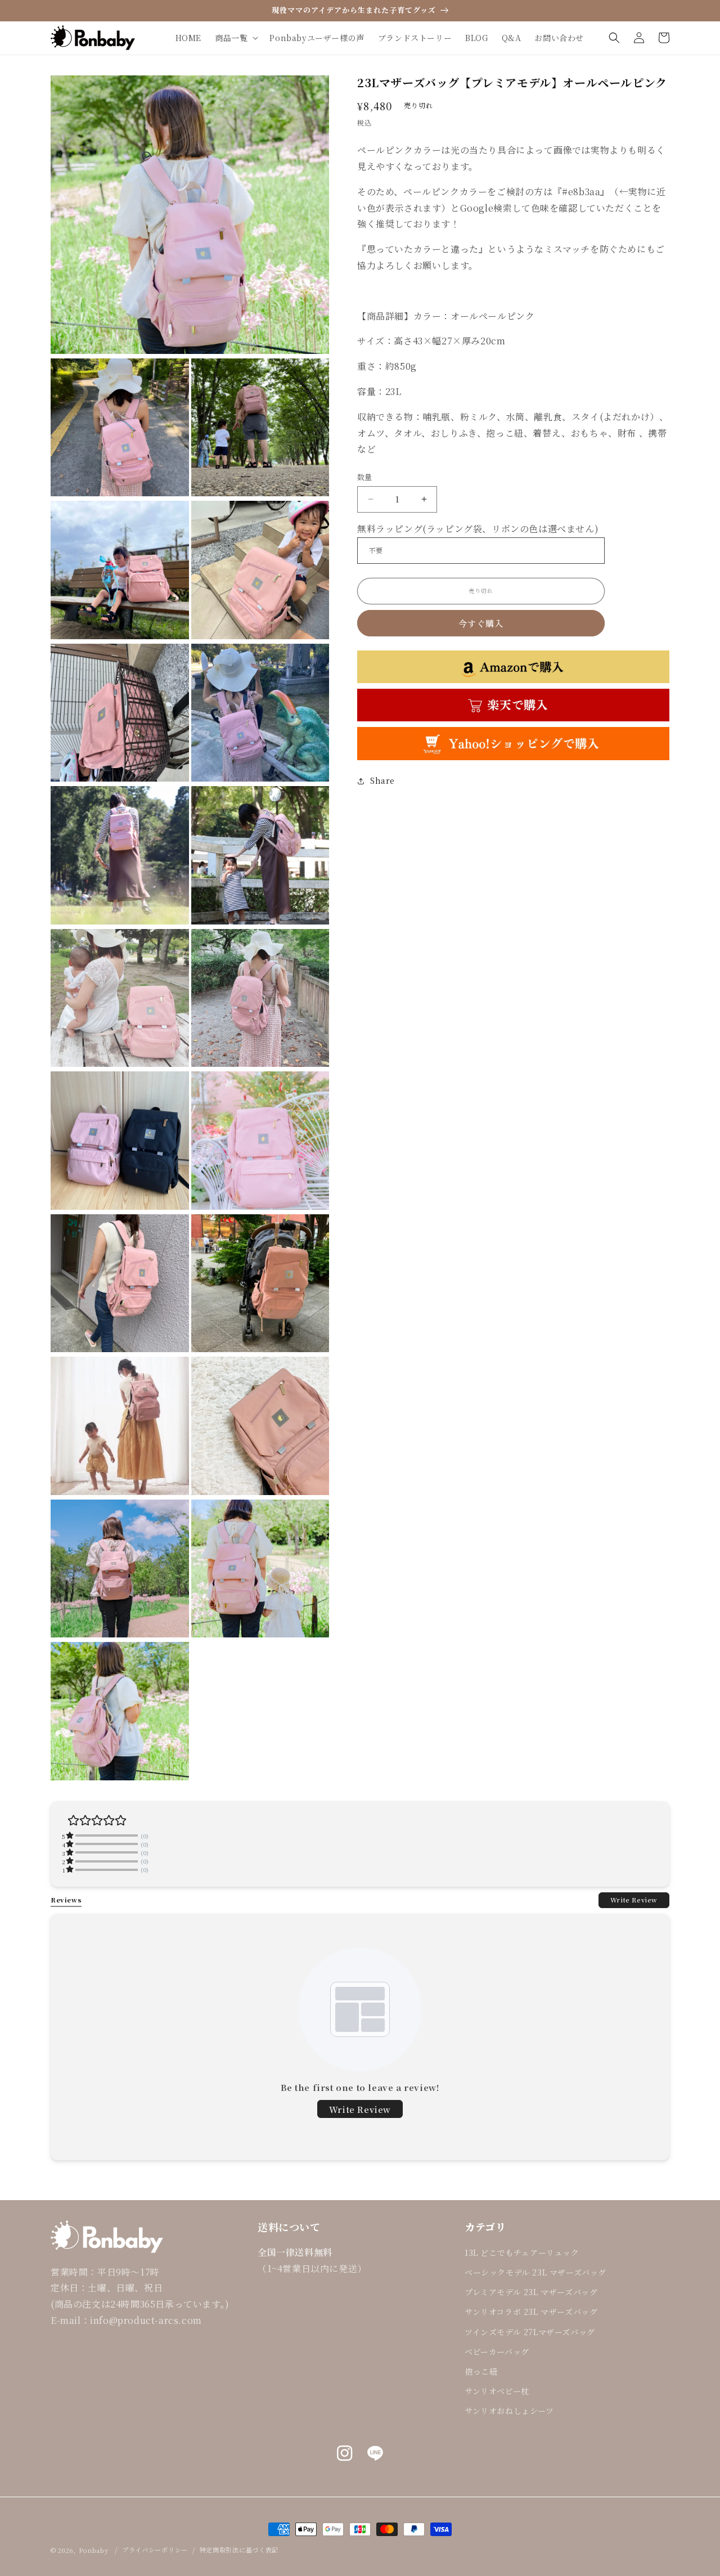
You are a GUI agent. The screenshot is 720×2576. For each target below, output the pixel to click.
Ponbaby (94, 2550)
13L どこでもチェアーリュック (522, 2252)
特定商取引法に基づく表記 (239, 2550)
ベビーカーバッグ (497, 2351)
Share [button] (382, 780)
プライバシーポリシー (155, 2550)
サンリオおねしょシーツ (509, 2411)
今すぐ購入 (481, 623)
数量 (365, 477)
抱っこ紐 (481, 2371)
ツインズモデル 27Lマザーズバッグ (530, 2332)
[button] (235, 38)
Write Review (634, 1900)
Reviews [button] (66, 1900)
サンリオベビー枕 (497, 2391)
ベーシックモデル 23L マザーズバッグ (535, 2272)
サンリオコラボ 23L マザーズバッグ (531, 2312)
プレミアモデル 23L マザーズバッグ (531, 2292)
